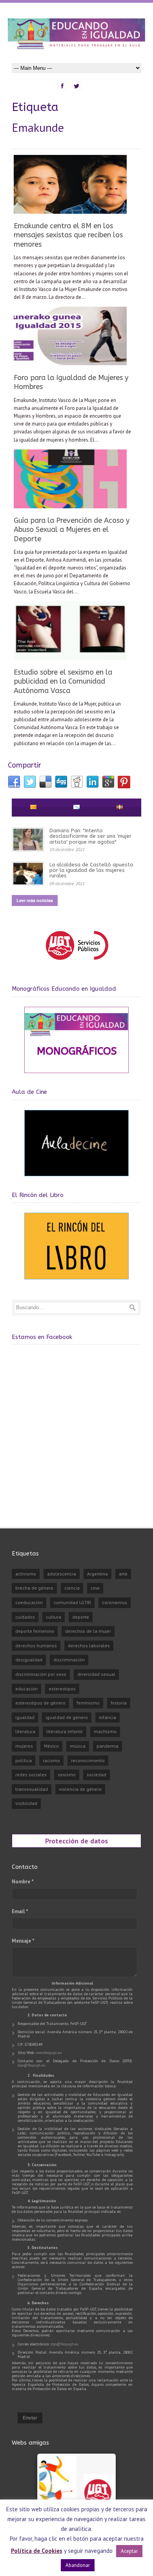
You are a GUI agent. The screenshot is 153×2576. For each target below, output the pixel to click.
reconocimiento (88, 1760)
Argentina (97, 1574)
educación (26, 1689)
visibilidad (26, 1803)
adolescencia (62, 1574)
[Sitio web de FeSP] (77, 963)
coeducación (29, 1602)
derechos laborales (89, 1645)
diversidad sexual (96, 1674)
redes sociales (31, 1775)
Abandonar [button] (78, 2565)
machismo (105, 1731)
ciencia (72, 1588)
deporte (81, 1617)
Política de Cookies (37, 2551)
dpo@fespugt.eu (32, 2065)
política (24, 1760)
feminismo (88, 1703)
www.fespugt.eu (49, 2053)
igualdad (25, 1717)
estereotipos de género (40, 1703)
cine (95, 1588)
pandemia (107, 1746)
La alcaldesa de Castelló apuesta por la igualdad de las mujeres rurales (91, 870)
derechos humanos (36, 1645)
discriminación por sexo (41, 1674)
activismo (26, 1574)
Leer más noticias (35, 900)
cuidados (25, 1617)
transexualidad (32, 1789)
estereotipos (62, 1689)
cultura (54, 1617)
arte (123, 1574)
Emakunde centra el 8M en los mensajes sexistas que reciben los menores (68, 235)
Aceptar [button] (129, 2551)
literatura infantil (65, 1731)
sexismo (67, 1775)
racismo (51, 1760)
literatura (25, 1731)
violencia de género (80, 1789)
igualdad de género (67, 1717)
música (78, 1746)
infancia (107, 1717)
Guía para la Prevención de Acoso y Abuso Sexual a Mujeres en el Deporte (72, 530)
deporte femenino (35, 1631)
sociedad (97, 1775)
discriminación (69, 1660)
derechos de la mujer (88, 1631)
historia (119, 1703)
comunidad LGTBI (72, 1602)
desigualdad (29, 1660)
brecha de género (34, 1588)
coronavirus (115, 1602)
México (51, 1746)
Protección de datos (76, 1841)
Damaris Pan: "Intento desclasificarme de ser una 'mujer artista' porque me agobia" (90, 836)
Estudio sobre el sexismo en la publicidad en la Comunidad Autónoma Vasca (63, 681)
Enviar (30, 2418)
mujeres (24, 1746)
